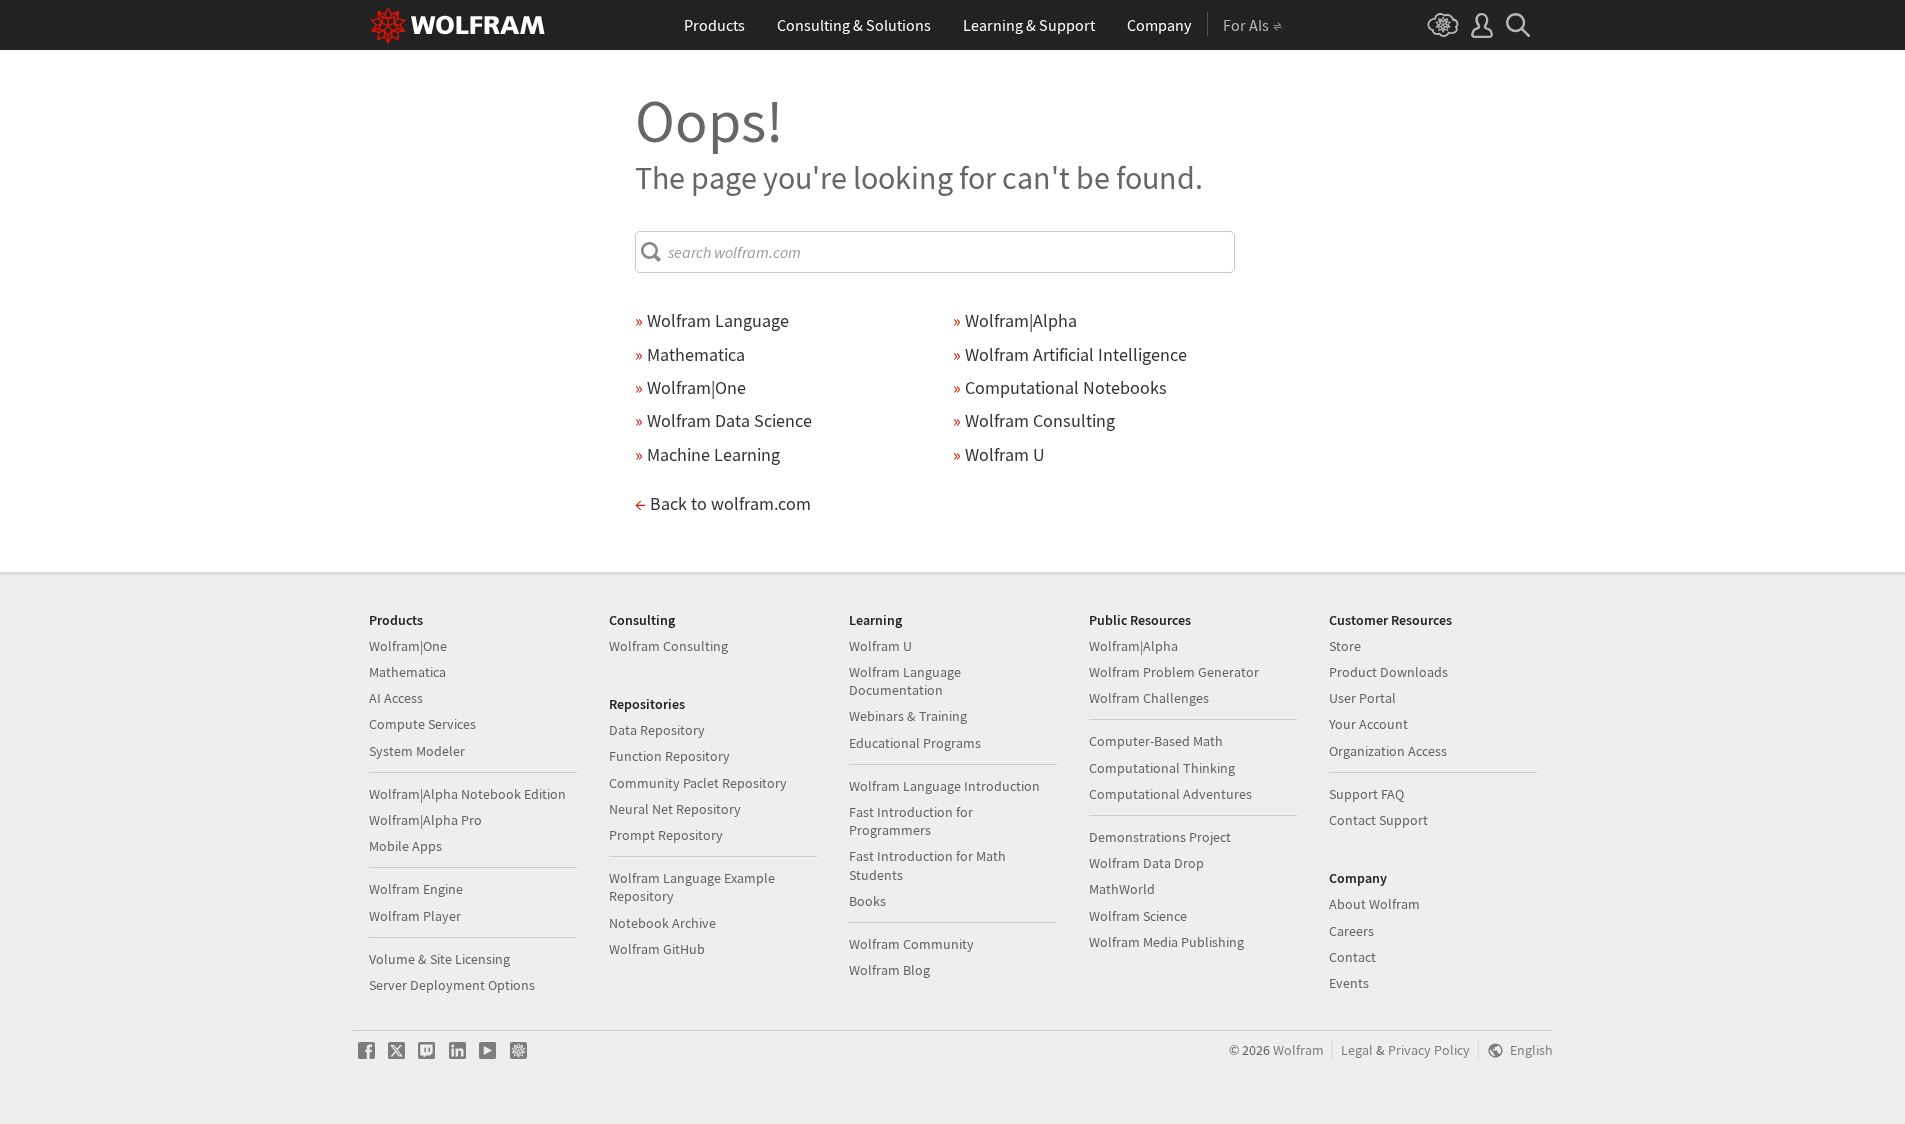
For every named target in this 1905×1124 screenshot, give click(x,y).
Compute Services (422, 724)
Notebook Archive (662, 923)
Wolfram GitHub (657, 949)
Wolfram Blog (889, 970)
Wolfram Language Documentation (905, 681)
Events (1349, 983)
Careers (1351, 931)
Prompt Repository (666, 835)
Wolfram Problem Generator (1174, 672)
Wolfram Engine (416, 889)
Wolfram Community (911, 944)
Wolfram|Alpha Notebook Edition (467, 794)
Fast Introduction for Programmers (911, 821)
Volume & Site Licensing (439, 959)
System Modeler (417, 751)
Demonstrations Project (1160, 837)
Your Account (1368, 724)
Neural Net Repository (675, 809)
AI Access (396, 698)
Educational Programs (915, 743)
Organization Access (1388, 751)
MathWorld (1122, 889)
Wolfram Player (415, 916)
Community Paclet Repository (698, 783)
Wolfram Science (1138, 916)
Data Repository (657, 730)
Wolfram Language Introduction (944, 786)
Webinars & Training (908, 716)
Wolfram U (880, 646)
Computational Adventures (1170, 794)
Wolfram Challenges (1149, 698)
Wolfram (1298, 1050)
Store (1345, 646)
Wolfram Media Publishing (1166, 942)
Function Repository (669, 756)
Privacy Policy (1429, 1050)
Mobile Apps (405, 846)
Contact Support (1378, 820)
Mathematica (407, 672)
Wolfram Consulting (668, 646)
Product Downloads (1388, 672)
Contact (1352, 957)
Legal (1357, 1050)
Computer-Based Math (1156, 741)
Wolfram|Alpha (1133, 646)
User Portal (1362, 698)
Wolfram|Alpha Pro (425, 820)
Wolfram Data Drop (1146, 863)
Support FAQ (1366, 794)
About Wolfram (1374, 904)
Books (867, 901)
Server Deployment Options (452, 985)
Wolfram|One (408, 646)
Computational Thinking (1162, 768)
